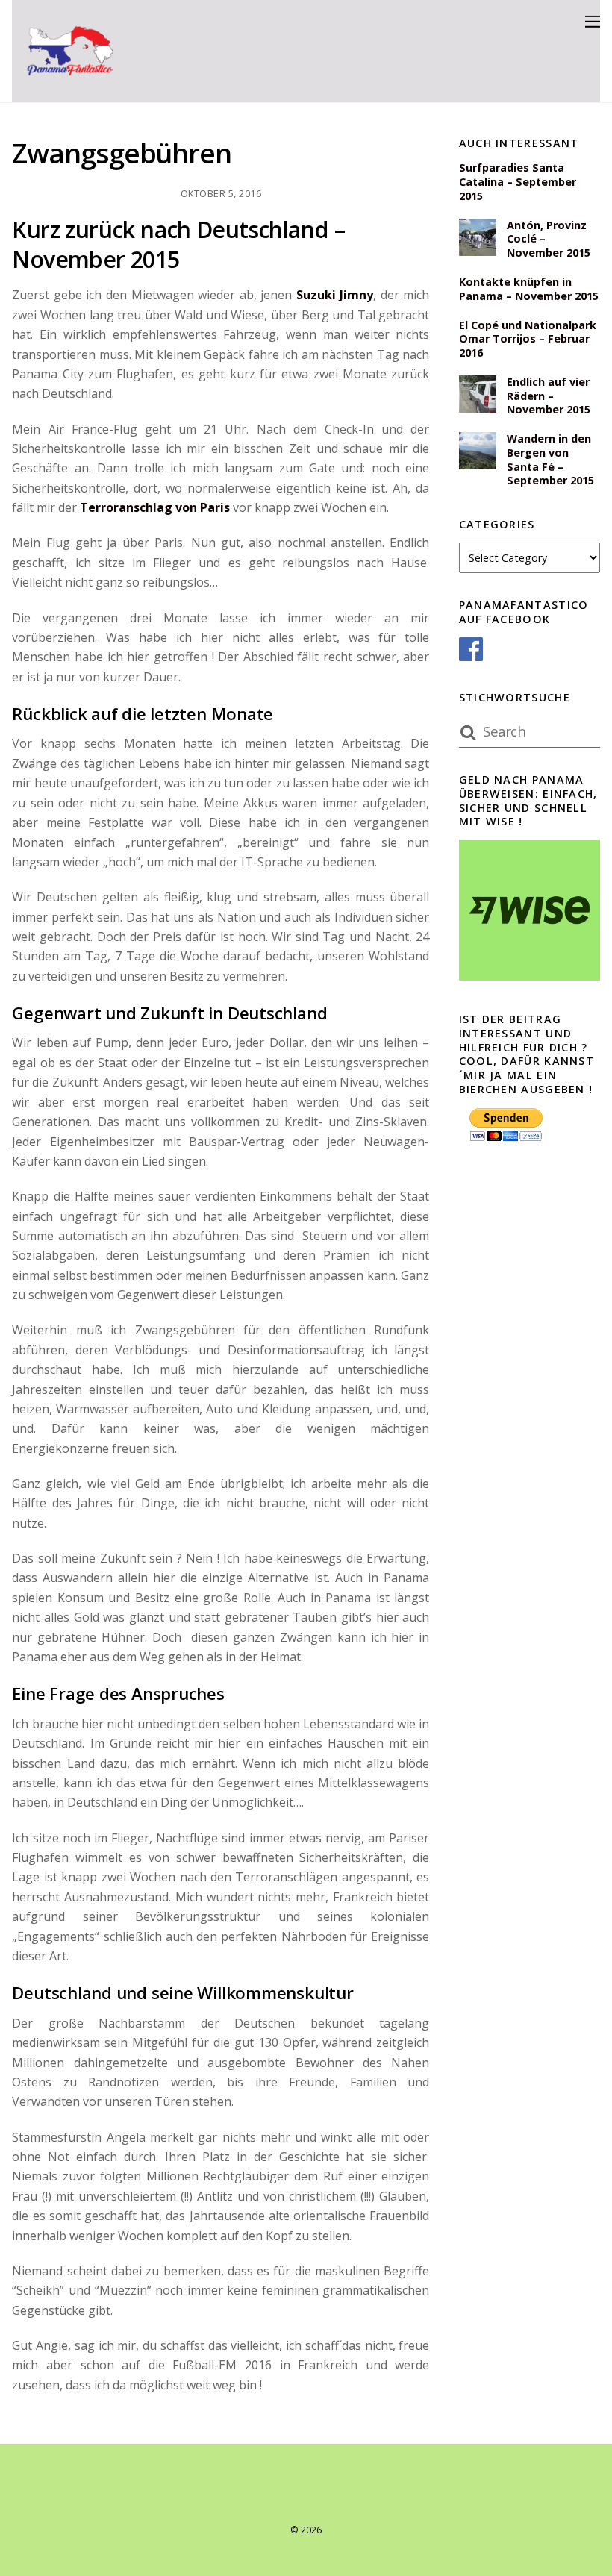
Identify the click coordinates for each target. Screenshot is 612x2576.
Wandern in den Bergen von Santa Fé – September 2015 (550, 460)
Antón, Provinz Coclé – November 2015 (549, 239)
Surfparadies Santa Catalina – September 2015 (518, 182)
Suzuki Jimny (335, 295)
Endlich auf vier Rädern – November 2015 (549, 396)
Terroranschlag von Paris (155, 507)
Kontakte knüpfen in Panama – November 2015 (529, 289)
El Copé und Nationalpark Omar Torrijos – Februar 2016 (528, 339)
